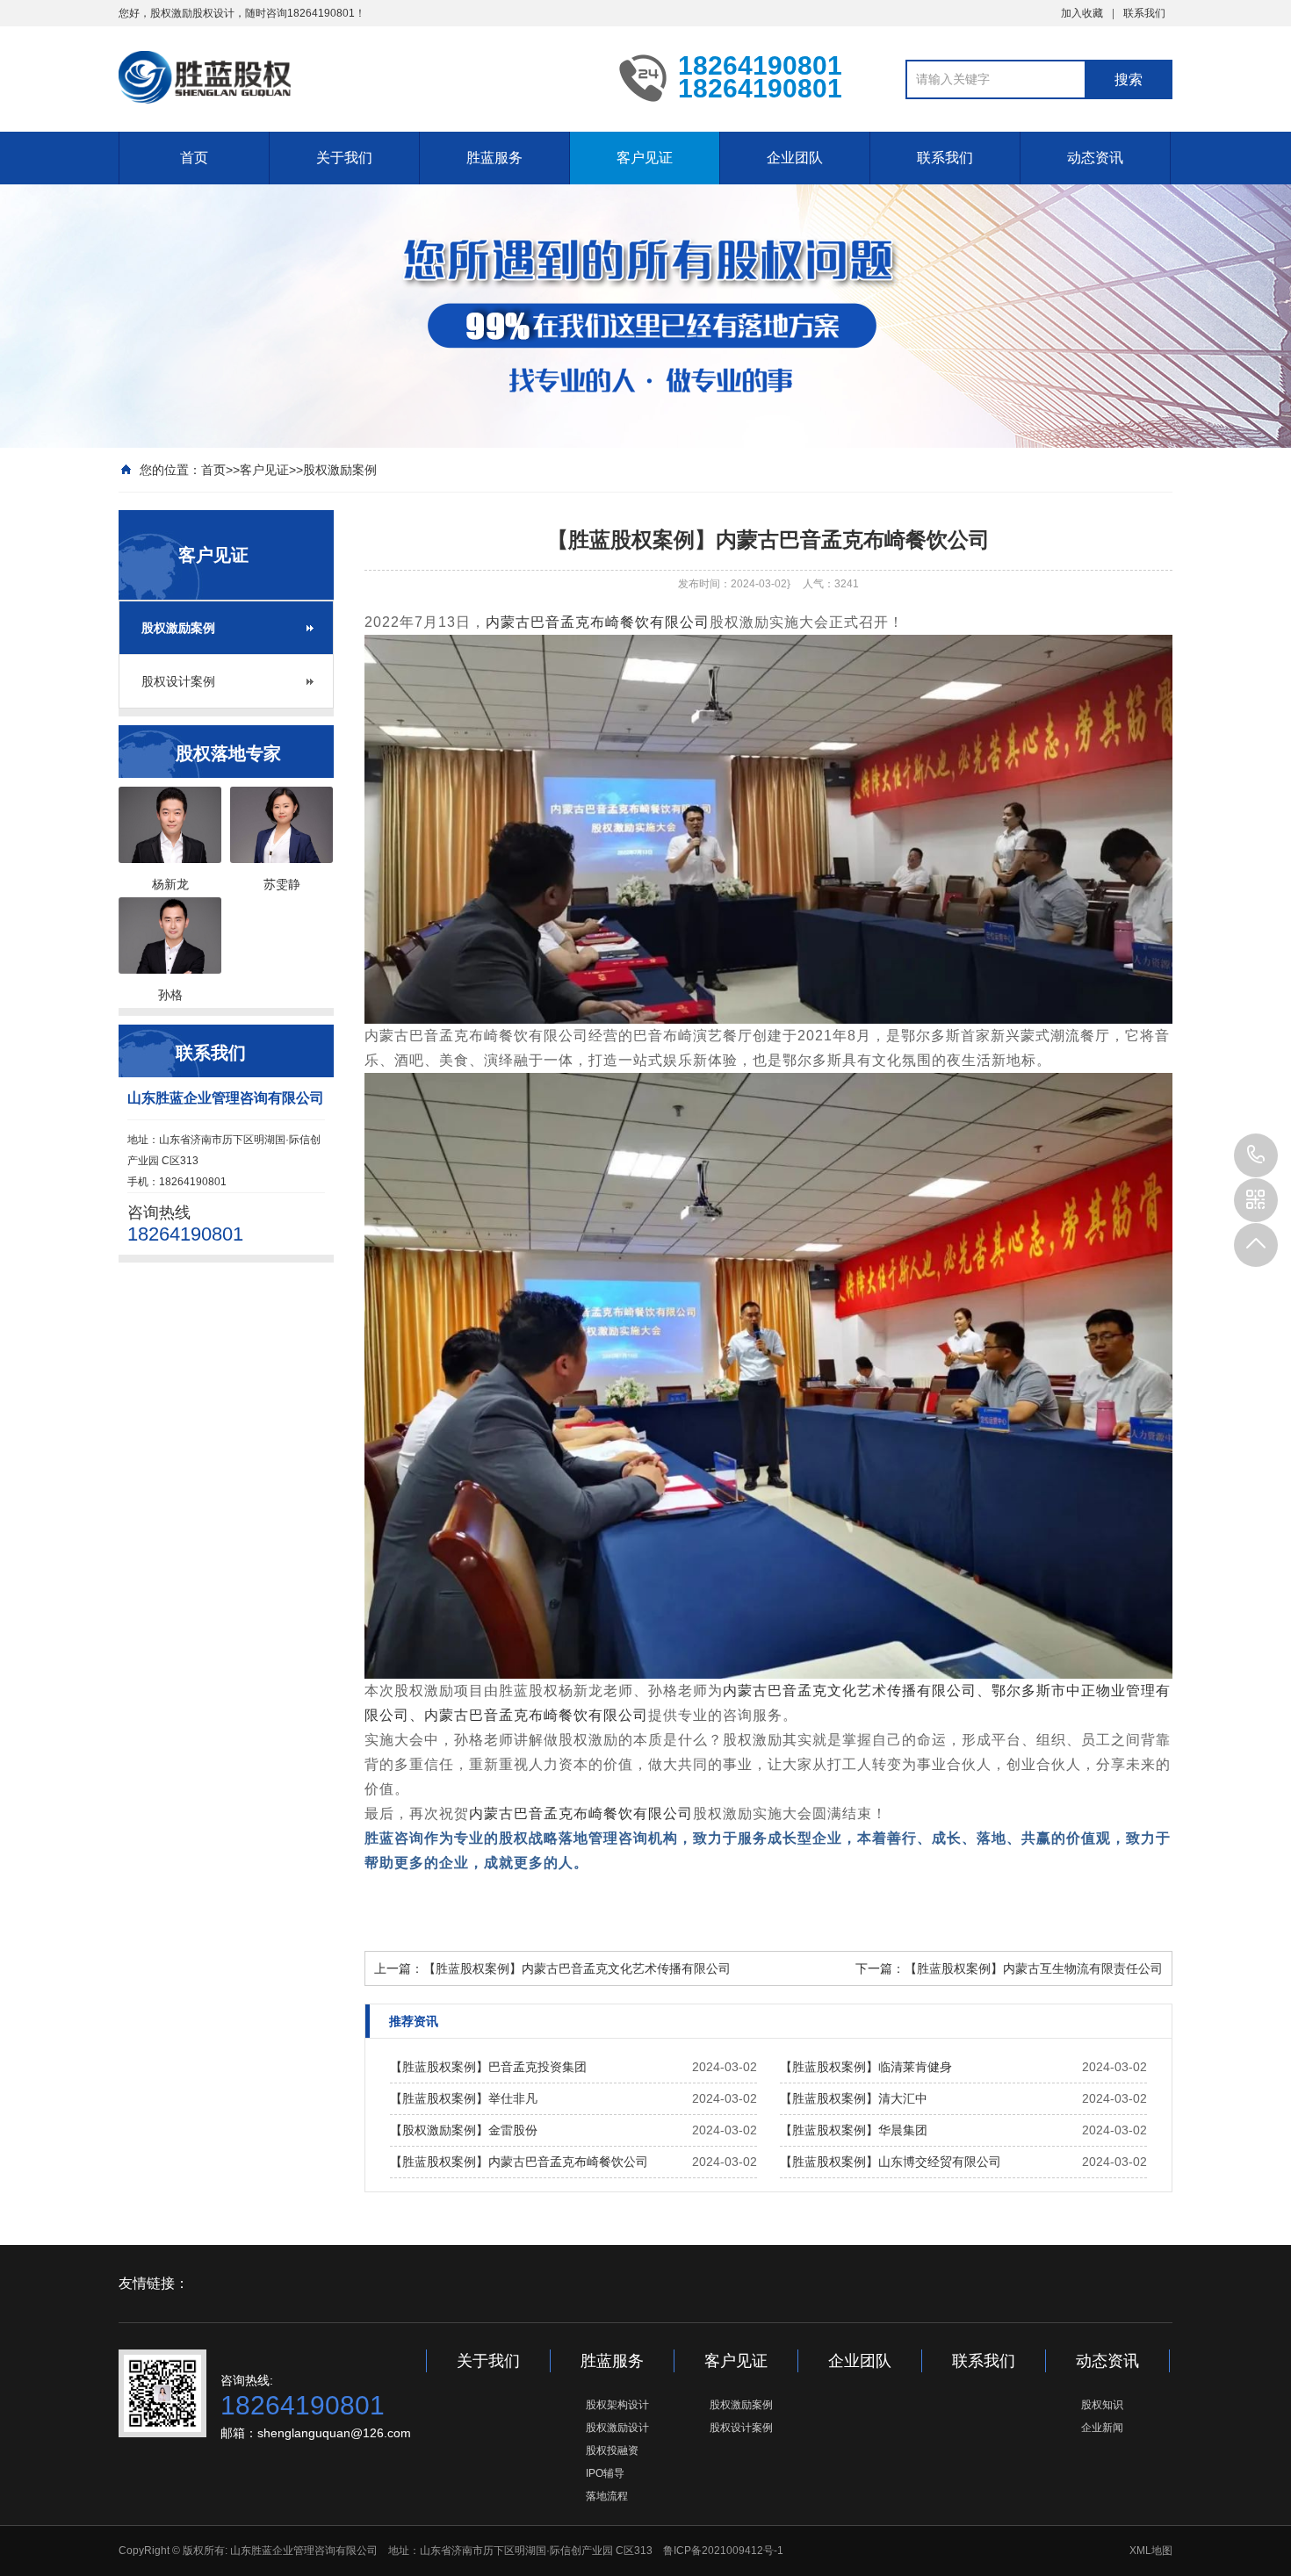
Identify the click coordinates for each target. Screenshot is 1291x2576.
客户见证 (645, 158)
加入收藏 (1082, 13)
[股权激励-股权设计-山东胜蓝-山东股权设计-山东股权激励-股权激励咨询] (356, 77)
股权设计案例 (178, 681)
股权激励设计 (617, 2428)
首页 (194, 158)
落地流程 (607, 2496)
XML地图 (1151, 2551)
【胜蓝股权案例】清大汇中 (854, 2098)
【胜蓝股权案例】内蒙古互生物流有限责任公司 (1034, 1968)
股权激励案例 (340, 470)
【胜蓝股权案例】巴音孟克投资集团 (488, 2067)
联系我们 (1144, 13)
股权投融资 (612, 2450)
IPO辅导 (605, 2473)
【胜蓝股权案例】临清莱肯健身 (866, 2067)
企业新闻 (1102, 2428)
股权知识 (1102, 2405)
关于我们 (344, 158)
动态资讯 (1095, 158)
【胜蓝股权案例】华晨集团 (854, 2130)
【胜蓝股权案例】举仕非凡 (464, 2098)
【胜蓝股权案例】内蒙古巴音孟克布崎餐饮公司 (519, 2162)
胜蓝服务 (494, 158)
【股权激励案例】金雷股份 (464, 2130)
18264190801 (1256, 1155)
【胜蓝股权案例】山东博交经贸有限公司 (891, 2162)
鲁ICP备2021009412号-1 (723, 2551)
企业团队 (795, 158)
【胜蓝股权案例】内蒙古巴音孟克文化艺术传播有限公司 (577, 1968)
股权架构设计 (617, 2405)
